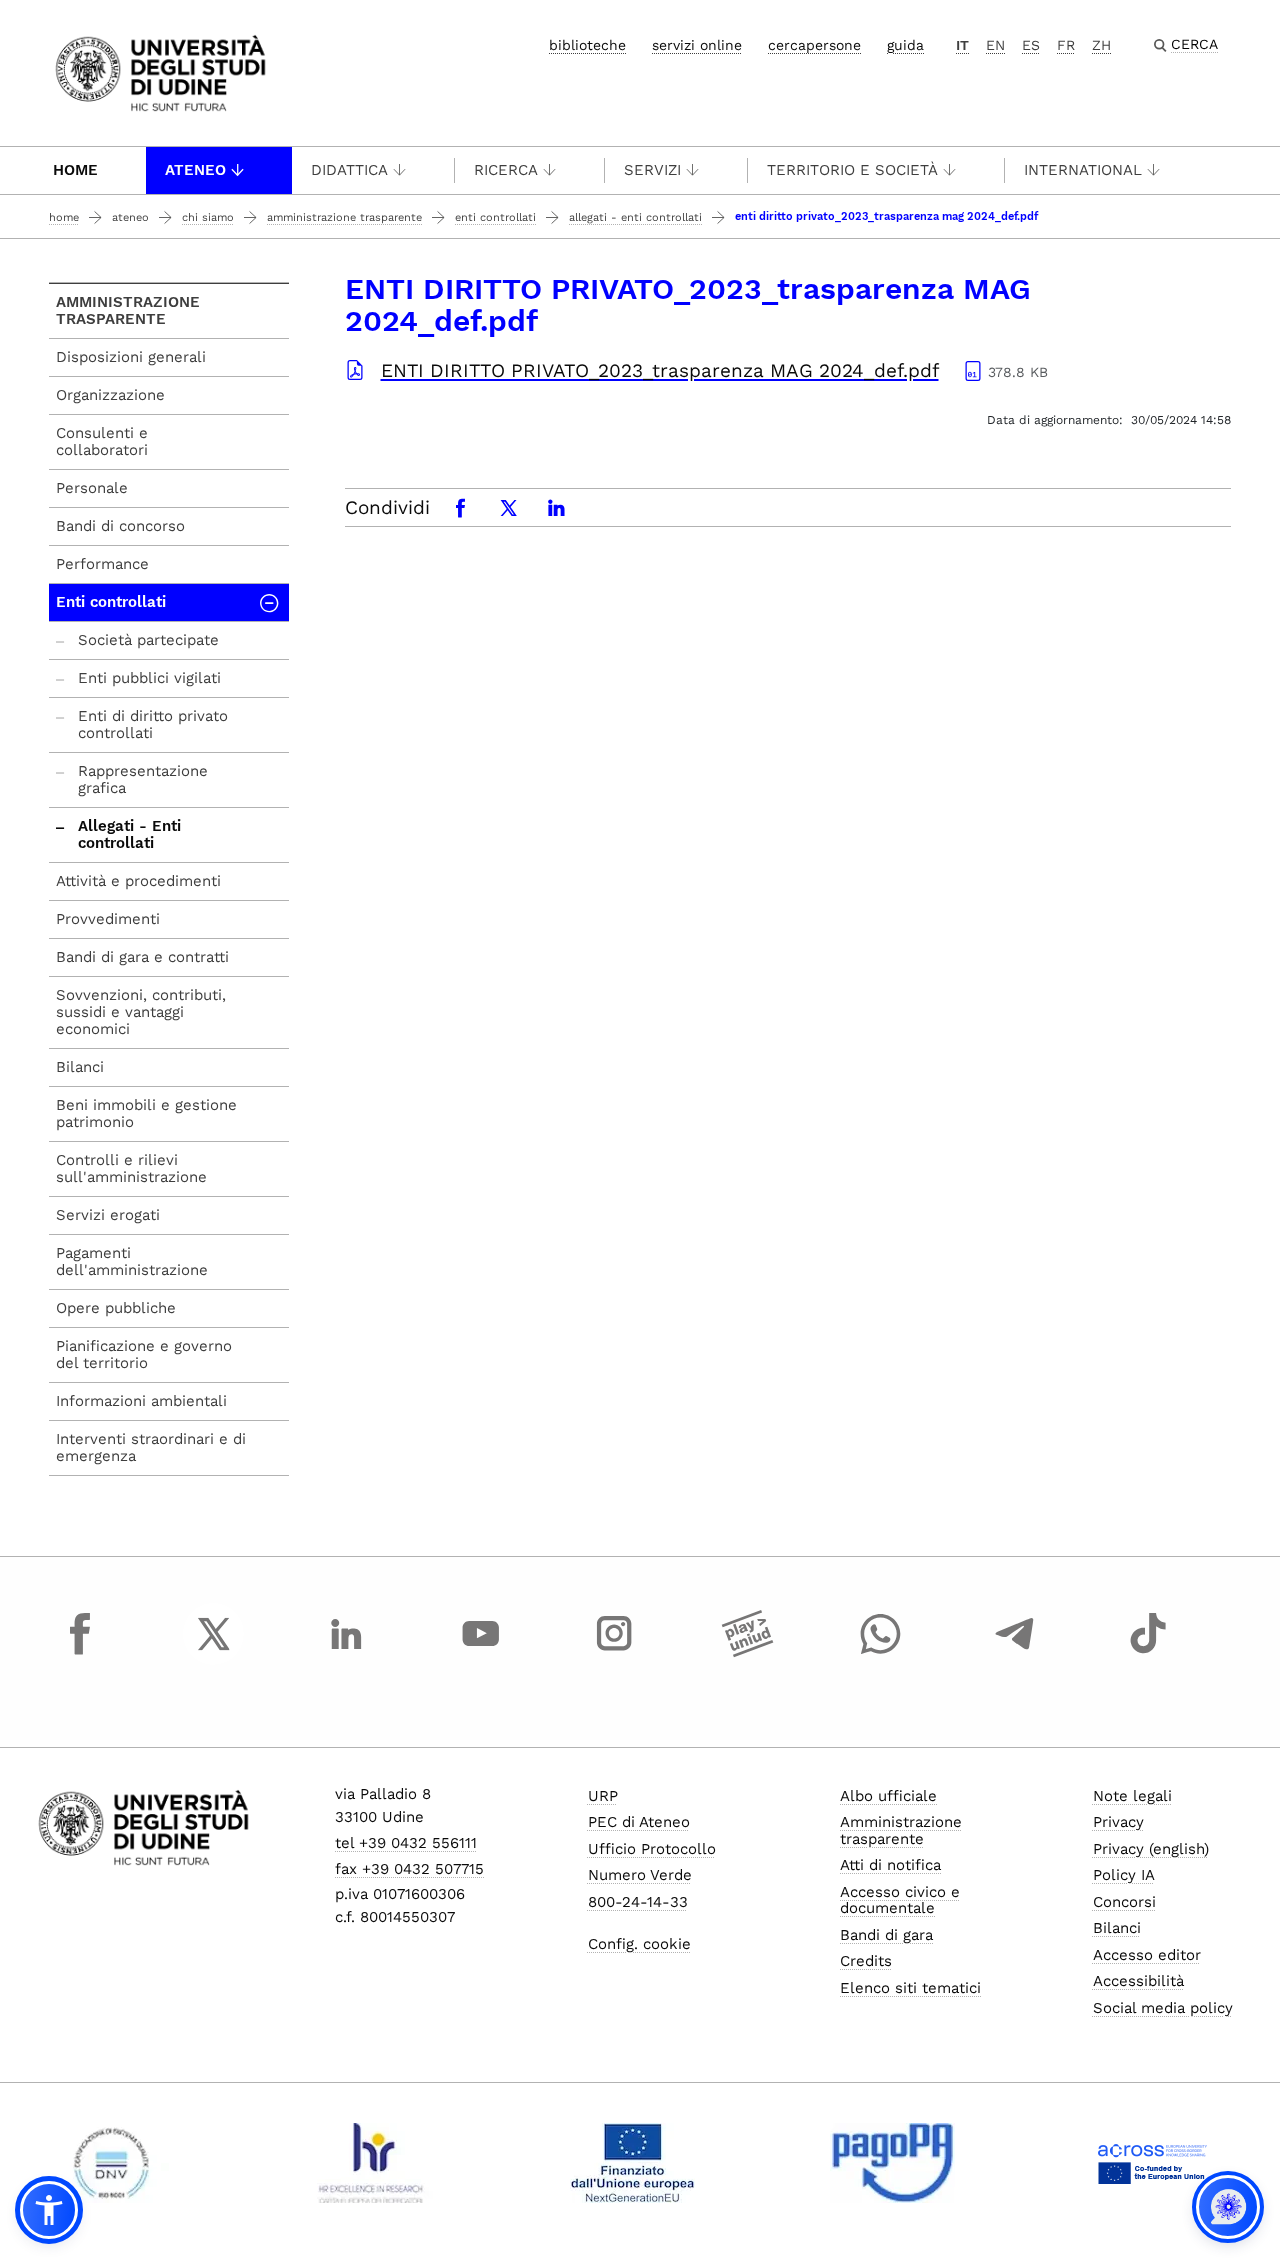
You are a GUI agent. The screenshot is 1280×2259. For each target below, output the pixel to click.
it (962, 45)
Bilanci (1117, 1928)
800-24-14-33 (638, 1902)
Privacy (1118, 1822)
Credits (866, 1961)
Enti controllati (495, 217)
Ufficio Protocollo (652, 1849)
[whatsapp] (881, 1652)
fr (1066, 45)
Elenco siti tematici (910, 1988)
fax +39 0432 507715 (409, 1869)
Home (75, 170)
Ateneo (195, 170)
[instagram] (614, 1652)
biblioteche (587, 45)
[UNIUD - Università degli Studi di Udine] (160, 71)
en (995, 45)
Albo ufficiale (888, 1796)
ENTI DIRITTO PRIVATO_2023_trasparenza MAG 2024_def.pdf (660, 370)
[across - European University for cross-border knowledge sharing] (1152, 2163)
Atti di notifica (890, 1865)
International (1083, 170)
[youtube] (481, 1652)
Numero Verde (640, 1875)
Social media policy (1163, 2008)
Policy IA (1124, 1875)
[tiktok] (1148, 1652)
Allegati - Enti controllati (635, 217)
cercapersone (814, 45)
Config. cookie (639, 1944)
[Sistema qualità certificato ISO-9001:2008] (111, 2163)
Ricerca (506, 170)
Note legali (1132, 1796)
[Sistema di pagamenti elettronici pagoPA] (892, 2163)
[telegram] (1015, 1652)
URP (603, 1796)
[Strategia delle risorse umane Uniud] (371, 2163)
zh (1101, 45)
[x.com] (214, 1652)
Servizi (652, 170)
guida (905, 45)
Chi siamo (208, 217)
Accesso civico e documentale (900, 1900)
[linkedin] (347, 1652)
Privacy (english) (1151, 1849)
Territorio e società (852, 170)
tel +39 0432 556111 (406, 1843)
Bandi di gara (886, 1935)
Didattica (349, 170)
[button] (49, 2210)
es (1031, 45)
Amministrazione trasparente (344, 217)
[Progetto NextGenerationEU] (632, 2163)
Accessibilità (1138, 1981)
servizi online (697, 45)
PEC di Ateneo (639, 1822)
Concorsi (1124, 1902)
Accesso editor (1147, 1955)
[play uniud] (748, 1652)
